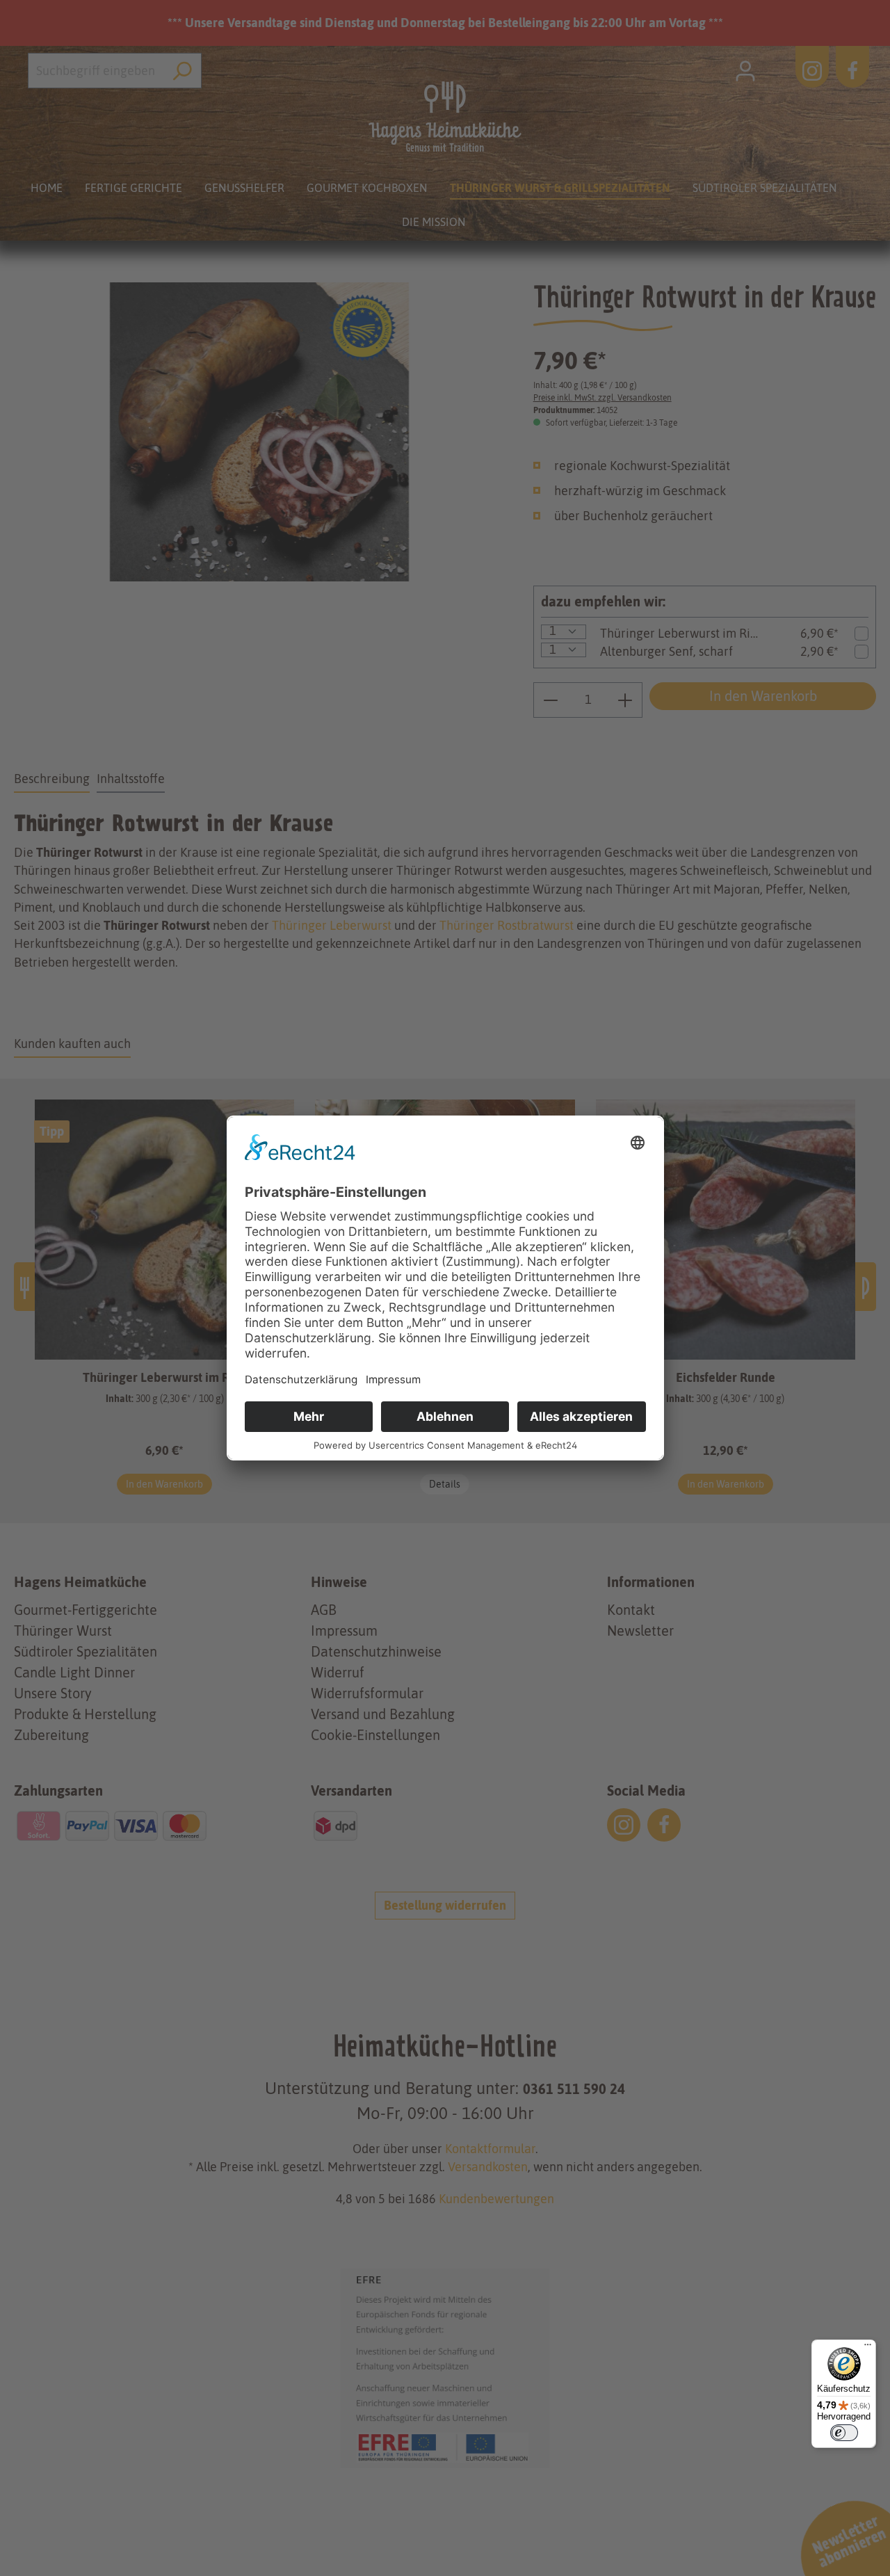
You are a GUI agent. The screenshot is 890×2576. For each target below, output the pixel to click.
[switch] (844, 2433)
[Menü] (868, 2348)
